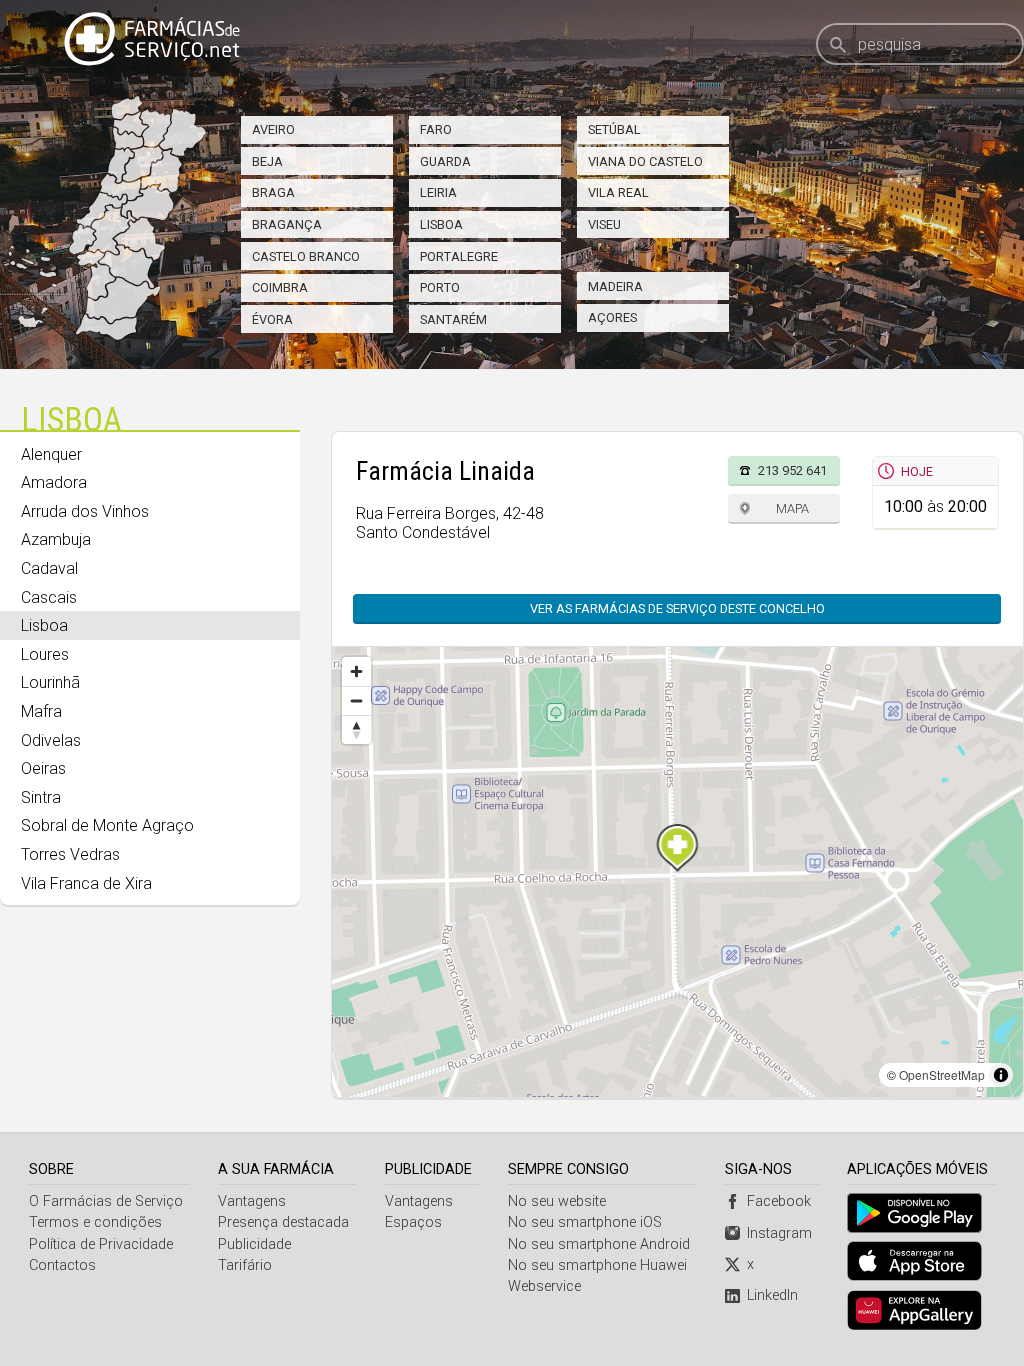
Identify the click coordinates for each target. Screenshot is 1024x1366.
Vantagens (252, 1201)
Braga (273, 192)
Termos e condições (95, 1222)
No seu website (557, 1201)
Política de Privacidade (101, 1244)
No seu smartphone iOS (585, 1222)
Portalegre (459, 256)
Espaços (413, 1222)
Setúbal (614, 129)
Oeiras (43, 768)
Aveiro (273, 129)
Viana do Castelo (645, 161)
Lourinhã (50, 682)
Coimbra (280, 287)
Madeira (615, 286)
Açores (612, 317)
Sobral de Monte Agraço (107, 825)
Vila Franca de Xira (86, 883)
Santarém (453, 319)
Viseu (604, 224)
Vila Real (618, 192)
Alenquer (51, 454)
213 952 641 (792, 470)
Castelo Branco (306, 256)
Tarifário (245, 1265)
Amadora (54, 482)
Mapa (792, 508)
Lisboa (441, 224)
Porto (440, 287)
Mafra (41, 711)
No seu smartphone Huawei (597, 1265)
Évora (272, 319)
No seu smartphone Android (599, 1244)
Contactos (62, 1265)
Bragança (287, 224)
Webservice (544, 1286)
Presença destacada (283, 1222)
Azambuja (56, 539)
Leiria (438, 192)
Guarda (445, 161)
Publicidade (254, 1244)
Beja (267, 161)
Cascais (49, 597)
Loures (45, 654)
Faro (436, 129)
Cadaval (49, 568)
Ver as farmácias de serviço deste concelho (677, 608)
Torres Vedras (70, 854)
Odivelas (51, 740)
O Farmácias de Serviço (106, 1201)
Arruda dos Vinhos (85, 511)
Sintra (41, 797)
